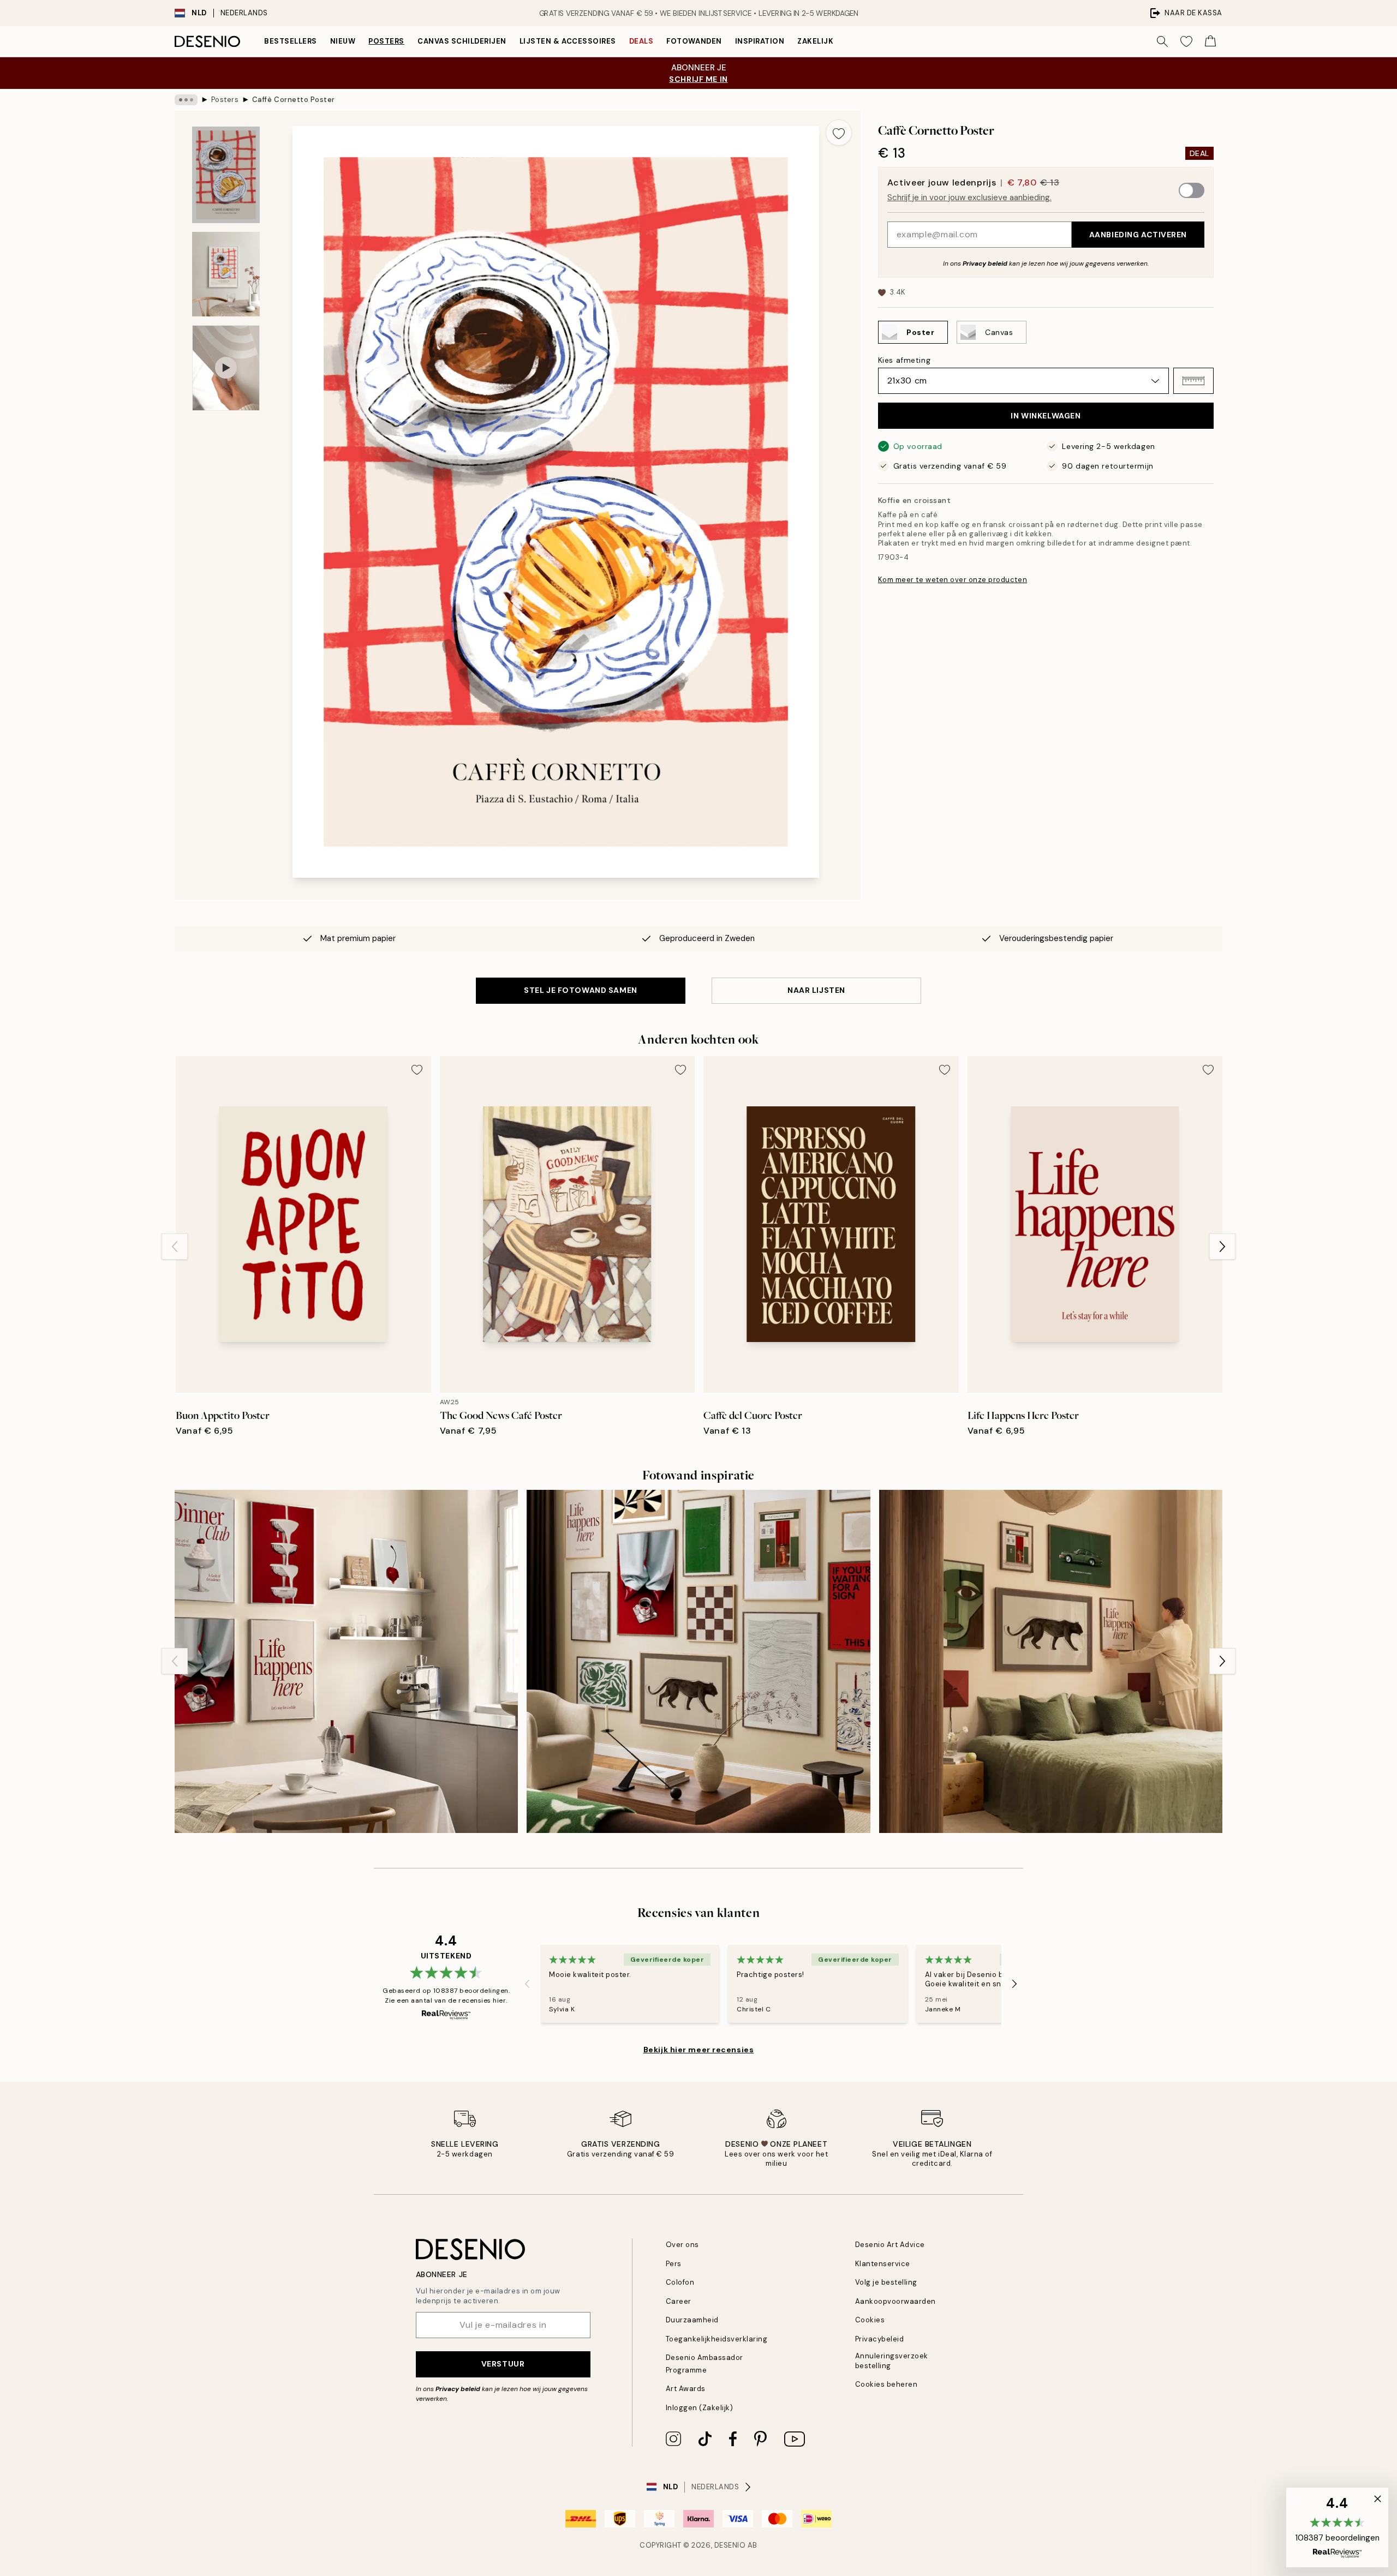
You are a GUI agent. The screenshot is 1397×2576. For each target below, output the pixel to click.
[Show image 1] (226, 175)
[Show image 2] (226, 274)
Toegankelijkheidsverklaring (717, 2339)
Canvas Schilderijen (462, 41)
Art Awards (686, 2389)
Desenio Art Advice (890, 2245)
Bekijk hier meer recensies (699, 2050)
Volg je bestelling (886, 2282)
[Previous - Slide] (175, 1247)
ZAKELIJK (815, 41)
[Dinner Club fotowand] (346, 1661)
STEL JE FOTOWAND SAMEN (580, 990)
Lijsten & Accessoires (568, 41)
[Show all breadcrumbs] (186, 100)
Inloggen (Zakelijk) (700, 2408)
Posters (386, 41)
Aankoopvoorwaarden (895, 2301)
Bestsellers (291, 41)
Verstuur (503, 2364)
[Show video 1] (226, 368)
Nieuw (343, 41)
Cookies (870, 2320)
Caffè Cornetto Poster (294, 100)
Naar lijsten (816, 990)
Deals (641, 41)
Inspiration (760, 41)
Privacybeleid (880, 2339)
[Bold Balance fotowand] (1051, 1661)
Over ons (682, 2245)
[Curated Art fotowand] (698, 1661)
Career (679, 2301)
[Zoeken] (1162, 41)
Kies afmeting (904, 360)
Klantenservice (883, 2264)
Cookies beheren (886, 2384)
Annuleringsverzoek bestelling (892, 2361)
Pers (674, 2264)
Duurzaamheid (692, 2320)
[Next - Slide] (1222, 1247)
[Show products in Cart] (1210, 41)
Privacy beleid (985, 263)
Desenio (730, 2545)
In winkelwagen (1046, 416)
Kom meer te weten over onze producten (953, 580)
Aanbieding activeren (1138, 235)
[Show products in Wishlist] (1186, 41)
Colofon (680, 2282)
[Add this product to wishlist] (839, 133)
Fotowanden (694, 41)
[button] (1193, 381)
